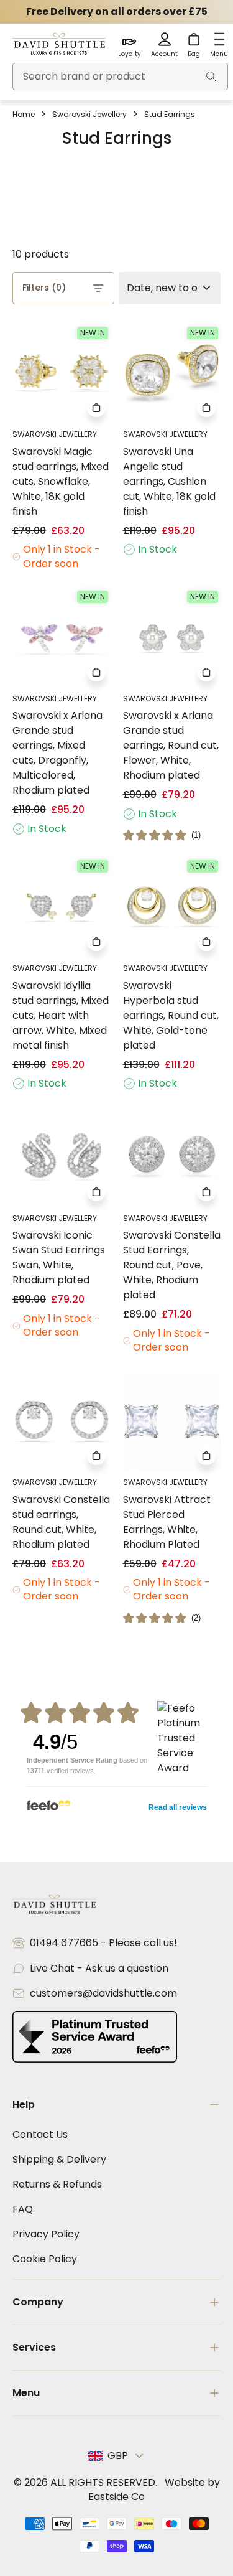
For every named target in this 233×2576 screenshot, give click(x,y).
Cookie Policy (45, 2259)
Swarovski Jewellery (89, 114)
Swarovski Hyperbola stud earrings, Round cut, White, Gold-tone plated (171, 1015)
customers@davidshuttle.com (103, 1993)
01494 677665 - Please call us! (103, 1943)
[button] (162, 835)
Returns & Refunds (57, 2184)
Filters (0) (44, 288)
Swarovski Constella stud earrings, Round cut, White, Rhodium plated (61, 1522)
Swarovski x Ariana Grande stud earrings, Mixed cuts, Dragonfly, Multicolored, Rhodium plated (57, 753)
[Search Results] (211, 77)
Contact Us (40, 2134)
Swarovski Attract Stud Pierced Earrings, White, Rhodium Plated (167, 1522)
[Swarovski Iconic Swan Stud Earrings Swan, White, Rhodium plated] (62, 1157)
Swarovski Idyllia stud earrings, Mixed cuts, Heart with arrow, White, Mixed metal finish (61, 1015)
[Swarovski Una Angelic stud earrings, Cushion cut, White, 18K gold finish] (172, 373)
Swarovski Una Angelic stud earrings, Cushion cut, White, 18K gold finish (169, 481)
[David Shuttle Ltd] (59, 45)
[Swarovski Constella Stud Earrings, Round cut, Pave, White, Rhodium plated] (172, 1157)
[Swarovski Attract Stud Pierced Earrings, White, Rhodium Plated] (172, 1421)
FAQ (23, 2209)
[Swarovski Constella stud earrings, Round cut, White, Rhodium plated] (62, 1421)
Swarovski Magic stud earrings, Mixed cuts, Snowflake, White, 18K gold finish (61, 481)
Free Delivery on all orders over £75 (117, 12)
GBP (118, 2456)
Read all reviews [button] (178, 1807)
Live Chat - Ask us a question (99, 1968)
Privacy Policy (46, 2234)
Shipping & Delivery (59, 2159)
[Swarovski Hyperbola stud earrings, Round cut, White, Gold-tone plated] (172, 907)
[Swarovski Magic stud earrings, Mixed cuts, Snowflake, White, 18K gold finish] (62, 373)
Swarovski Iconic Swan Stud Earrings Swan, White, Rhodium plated (59, 1258)
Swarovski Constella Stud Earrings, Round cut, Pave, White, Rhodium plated (172, 1265)
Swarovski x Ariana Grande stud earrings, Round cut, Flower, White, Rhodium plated (171, 745)
